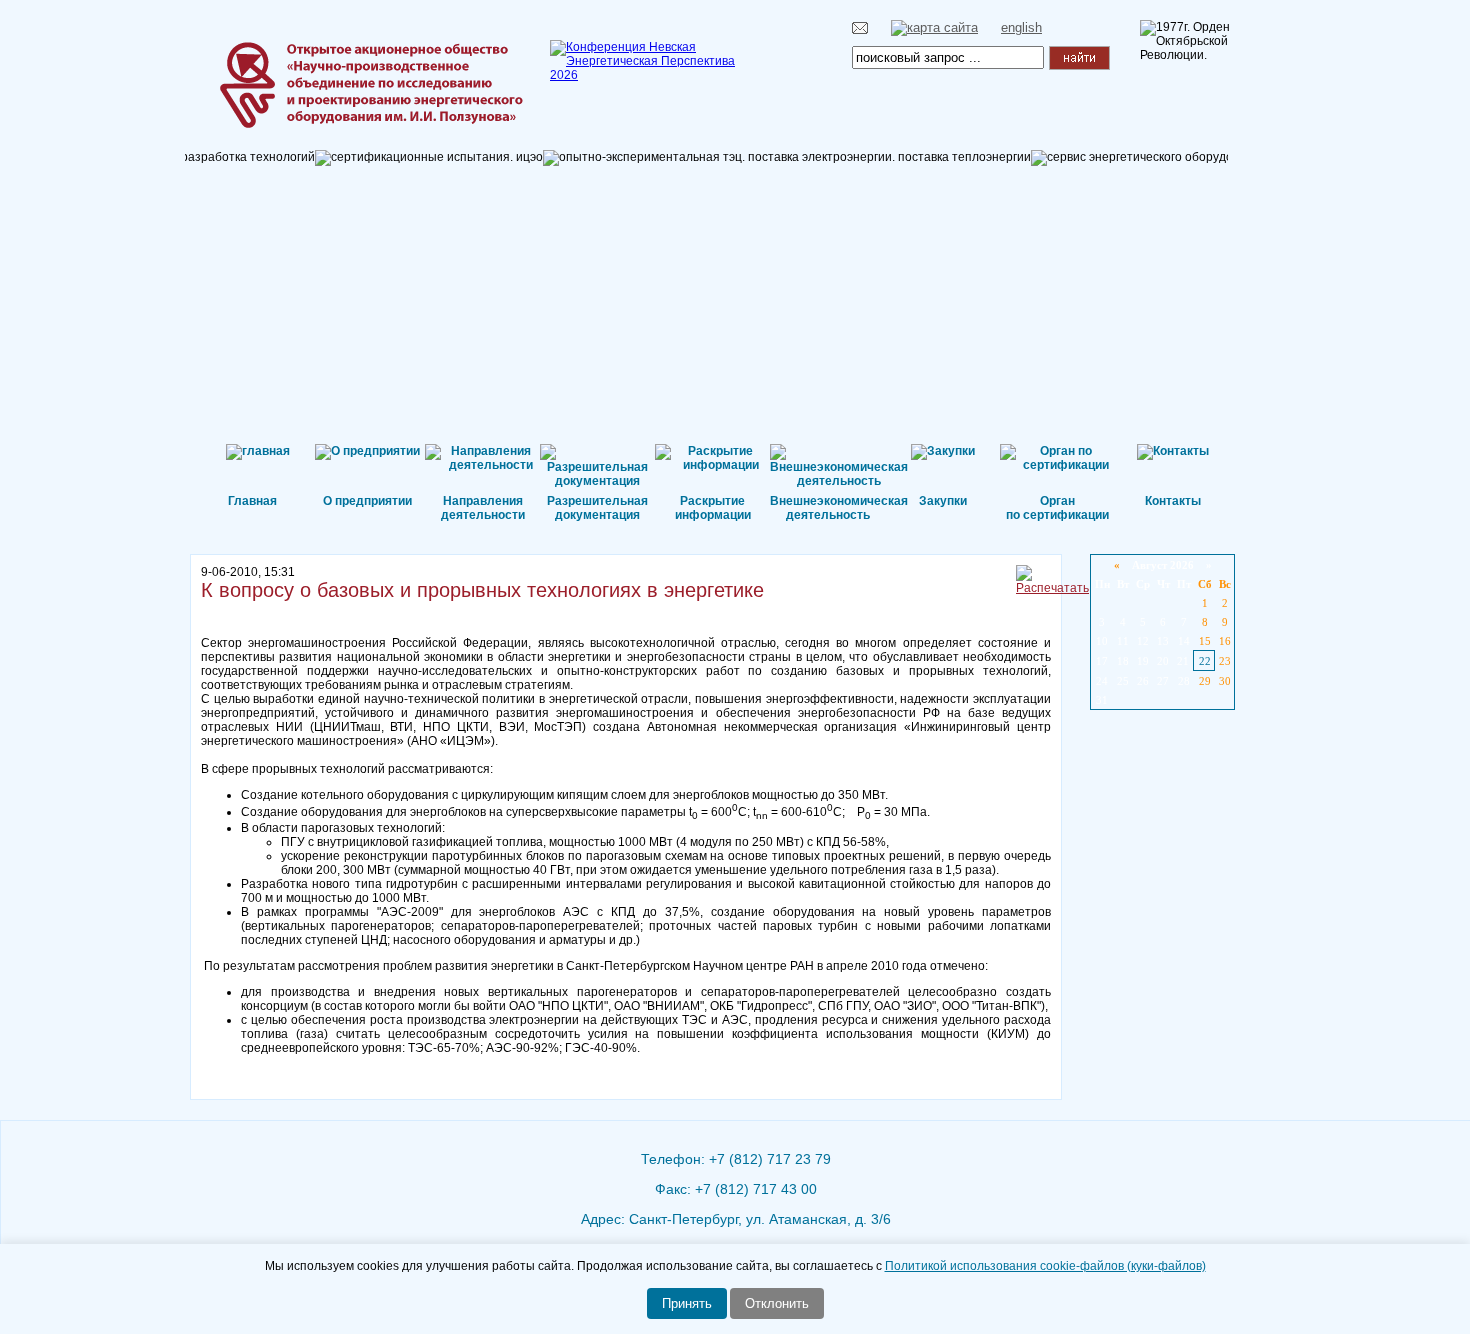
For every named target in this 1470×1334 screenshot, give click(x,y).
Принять (687, 1303)
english (1021, 27)
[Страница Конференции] (650, 75)
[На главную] (300, 55)
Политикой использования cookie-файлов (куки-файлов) (1045, 1266)
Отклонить (777, 1303)
